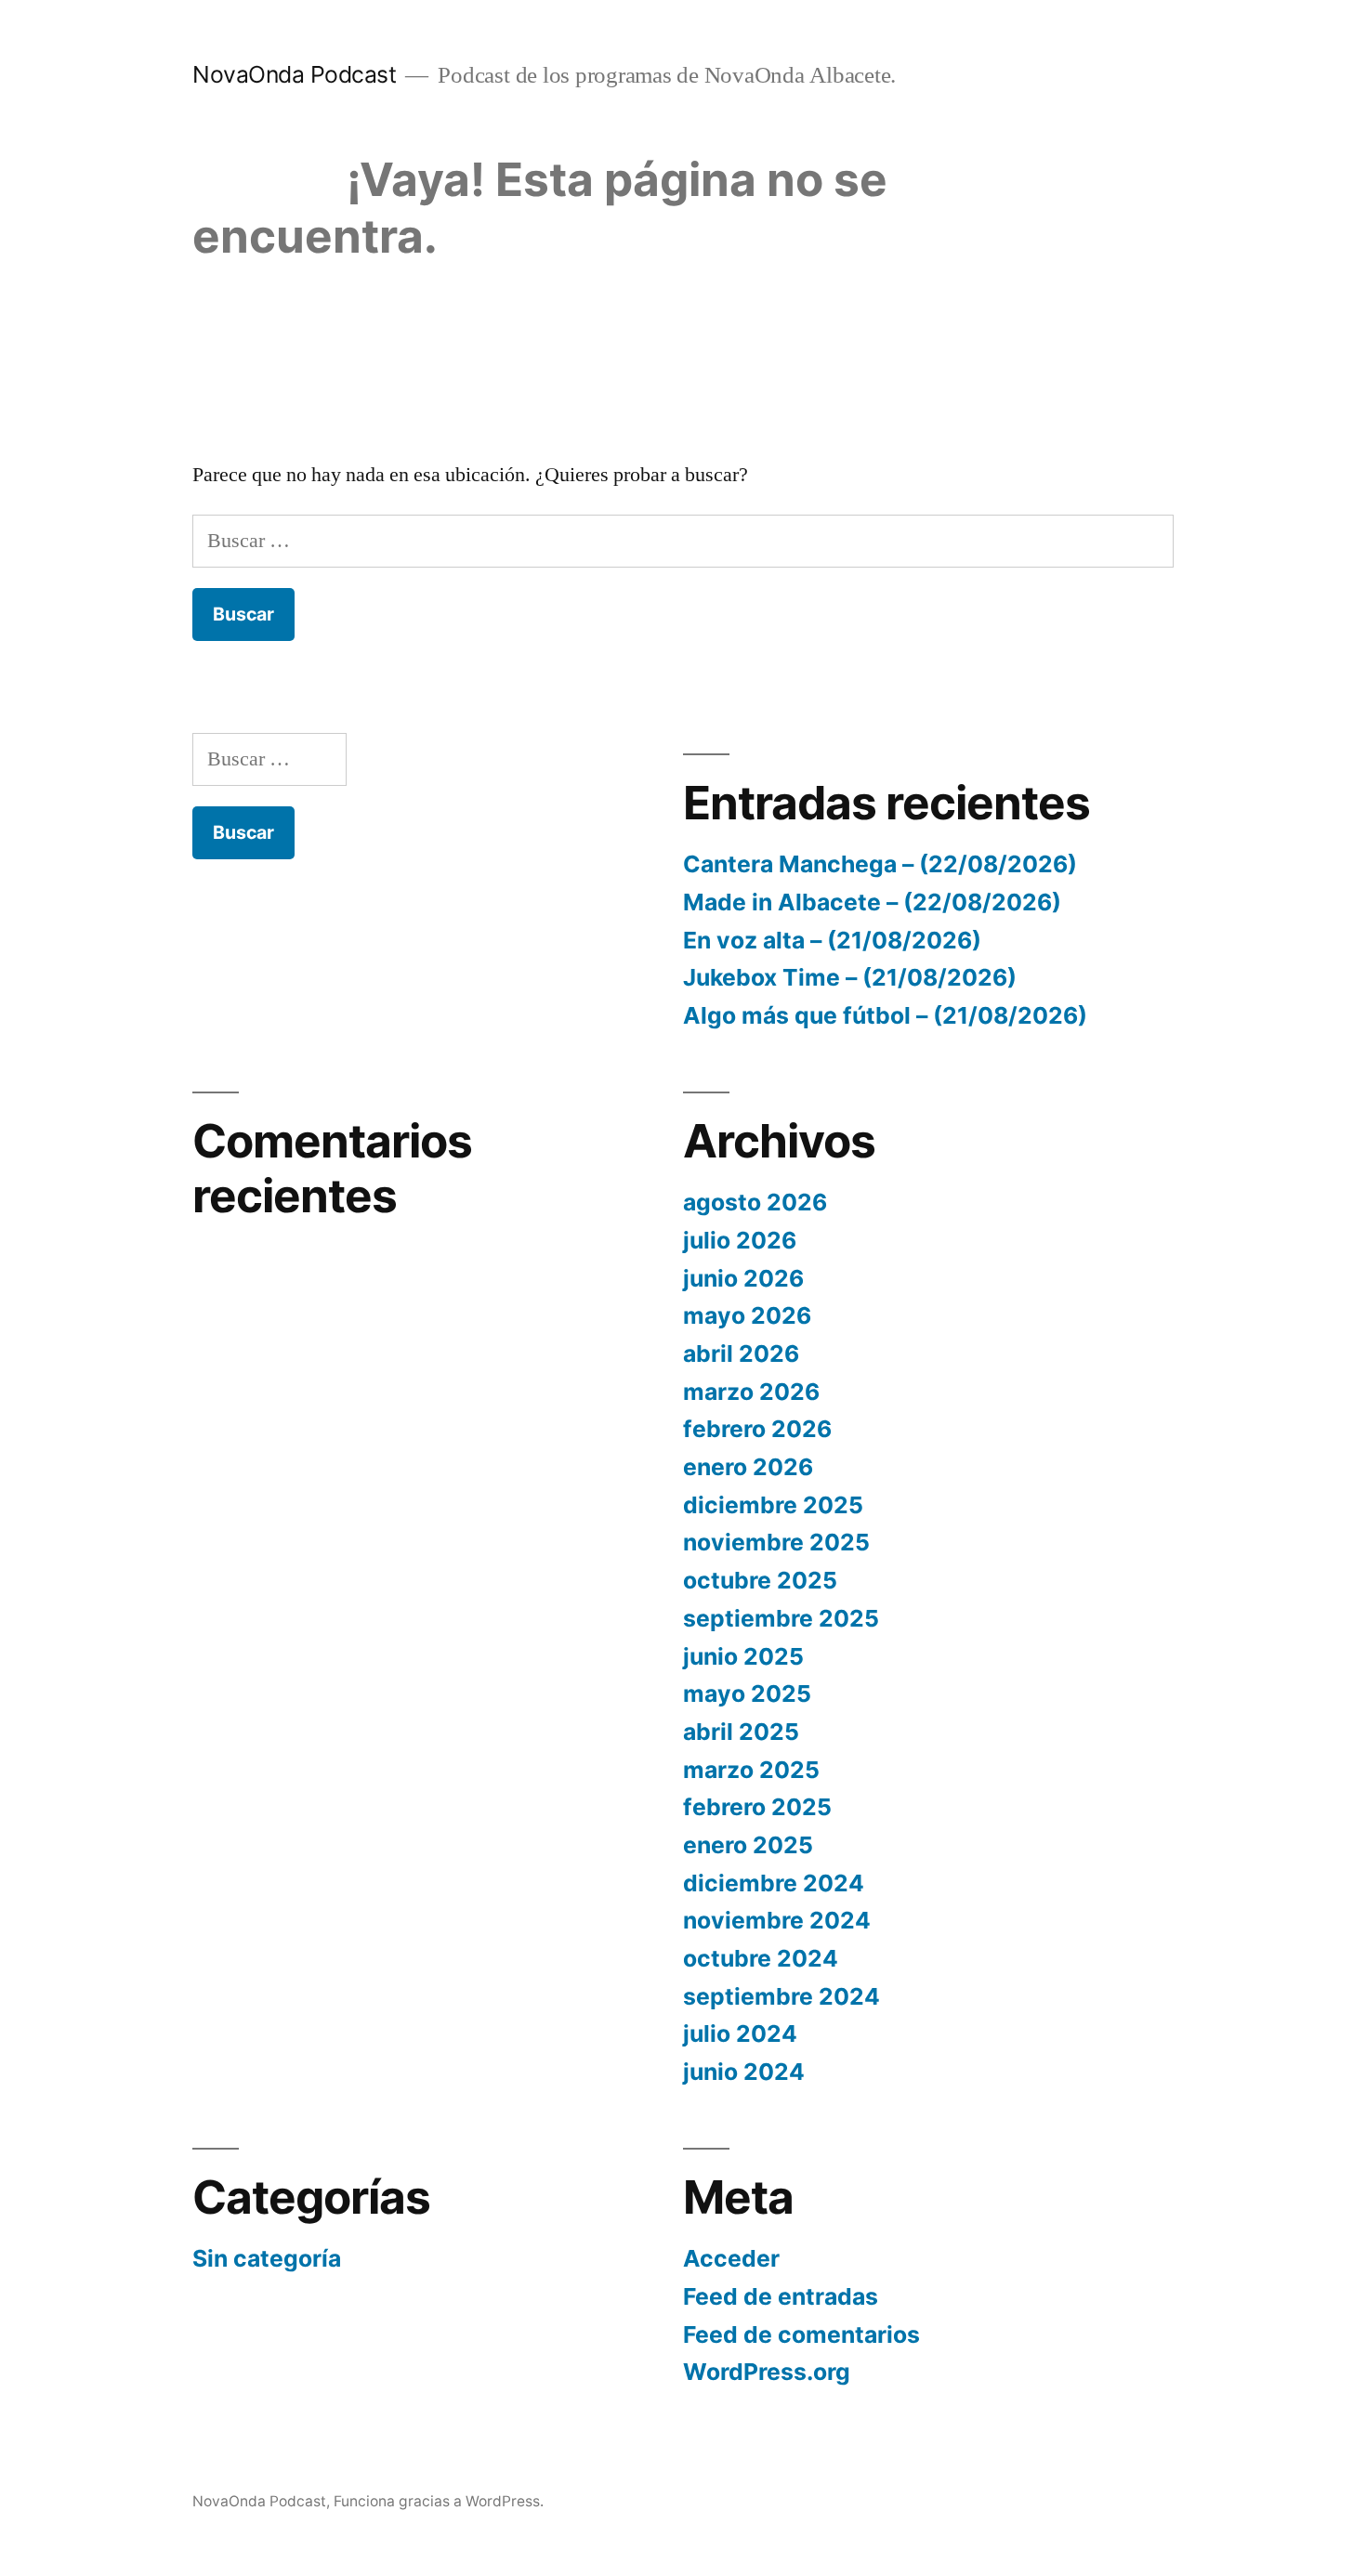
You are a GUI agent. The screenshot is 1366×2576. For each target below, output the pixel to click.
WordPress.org (767, 2372)
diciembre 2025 (773, 1505)
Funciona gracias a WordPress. (439, 2501)
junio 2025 (743, 1656)
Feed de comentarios (801, 2334)
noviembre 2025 (776, 1542)
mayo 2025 (747, 1693)
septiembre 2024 (782, 1996)
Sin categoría (267, 2258)
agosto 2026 (755, 1202)
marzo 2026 (751, 1392)
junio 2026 (743, 1278)
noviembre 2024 (777, 1920)
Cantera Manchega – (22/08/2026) (880, 864)
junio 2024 (744, 2072)
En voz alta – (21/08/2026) (832, 940)
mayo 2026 (747, 1315)
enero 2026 (748, 1467)
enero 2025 (748, 1845)
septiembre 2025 (781, 1618)
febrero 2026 (757, 1429)
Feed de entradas (781, 2296)
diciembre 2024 (774, 1883)
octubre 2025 (760, 1580)
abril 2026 (741, 1353)
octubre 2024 (761, 1958)
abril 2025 (741, 1732)
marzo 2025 (751, 1770)
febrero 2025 (757, 1807)
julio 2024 (740, 2033)
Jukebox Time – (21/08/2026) (850, 977)
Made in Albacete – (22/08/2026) (872, 902)
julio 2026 (740, 1240)
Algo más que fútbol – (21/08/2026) (885, 1015)
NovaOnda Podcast (294, 74)
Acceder (731, 2258)
